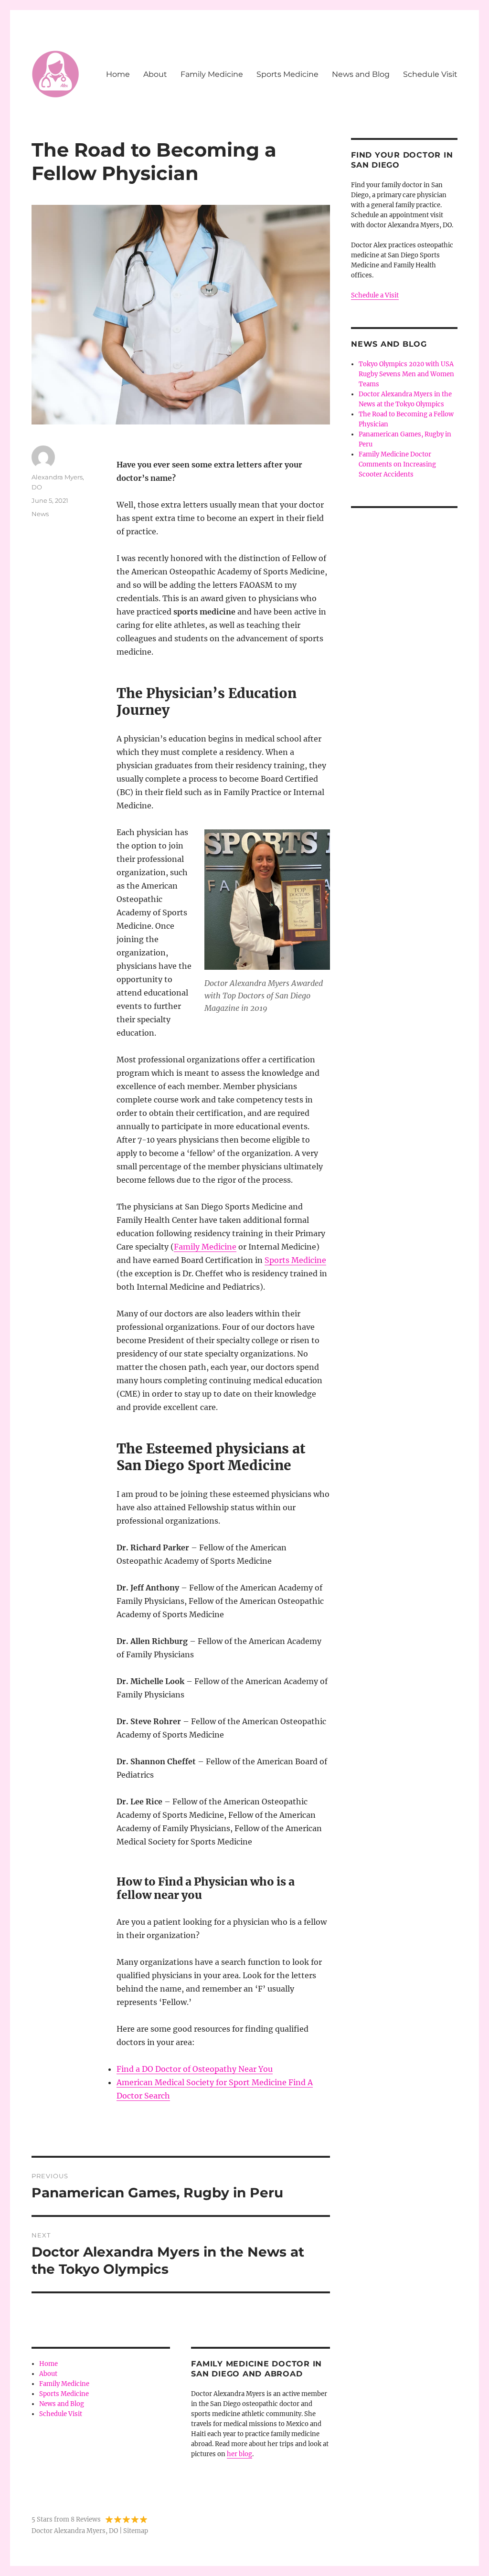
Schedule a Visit (375, 295)
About (155, 74)
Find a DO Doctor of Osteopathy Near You (195, 2069)
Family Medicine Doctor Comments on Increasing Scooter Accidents (397, 464)
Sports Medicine (287, 74)
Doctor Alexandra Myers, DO (75, 2531)
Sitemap (136, 2531)
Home (118, 74)
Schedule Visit (430, 74)
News (40, 514)
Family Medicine (212, 74)
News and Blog (361, 74)
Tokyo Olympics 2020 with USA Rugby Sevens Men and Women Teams (406, 374)
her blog (239, 2454)
